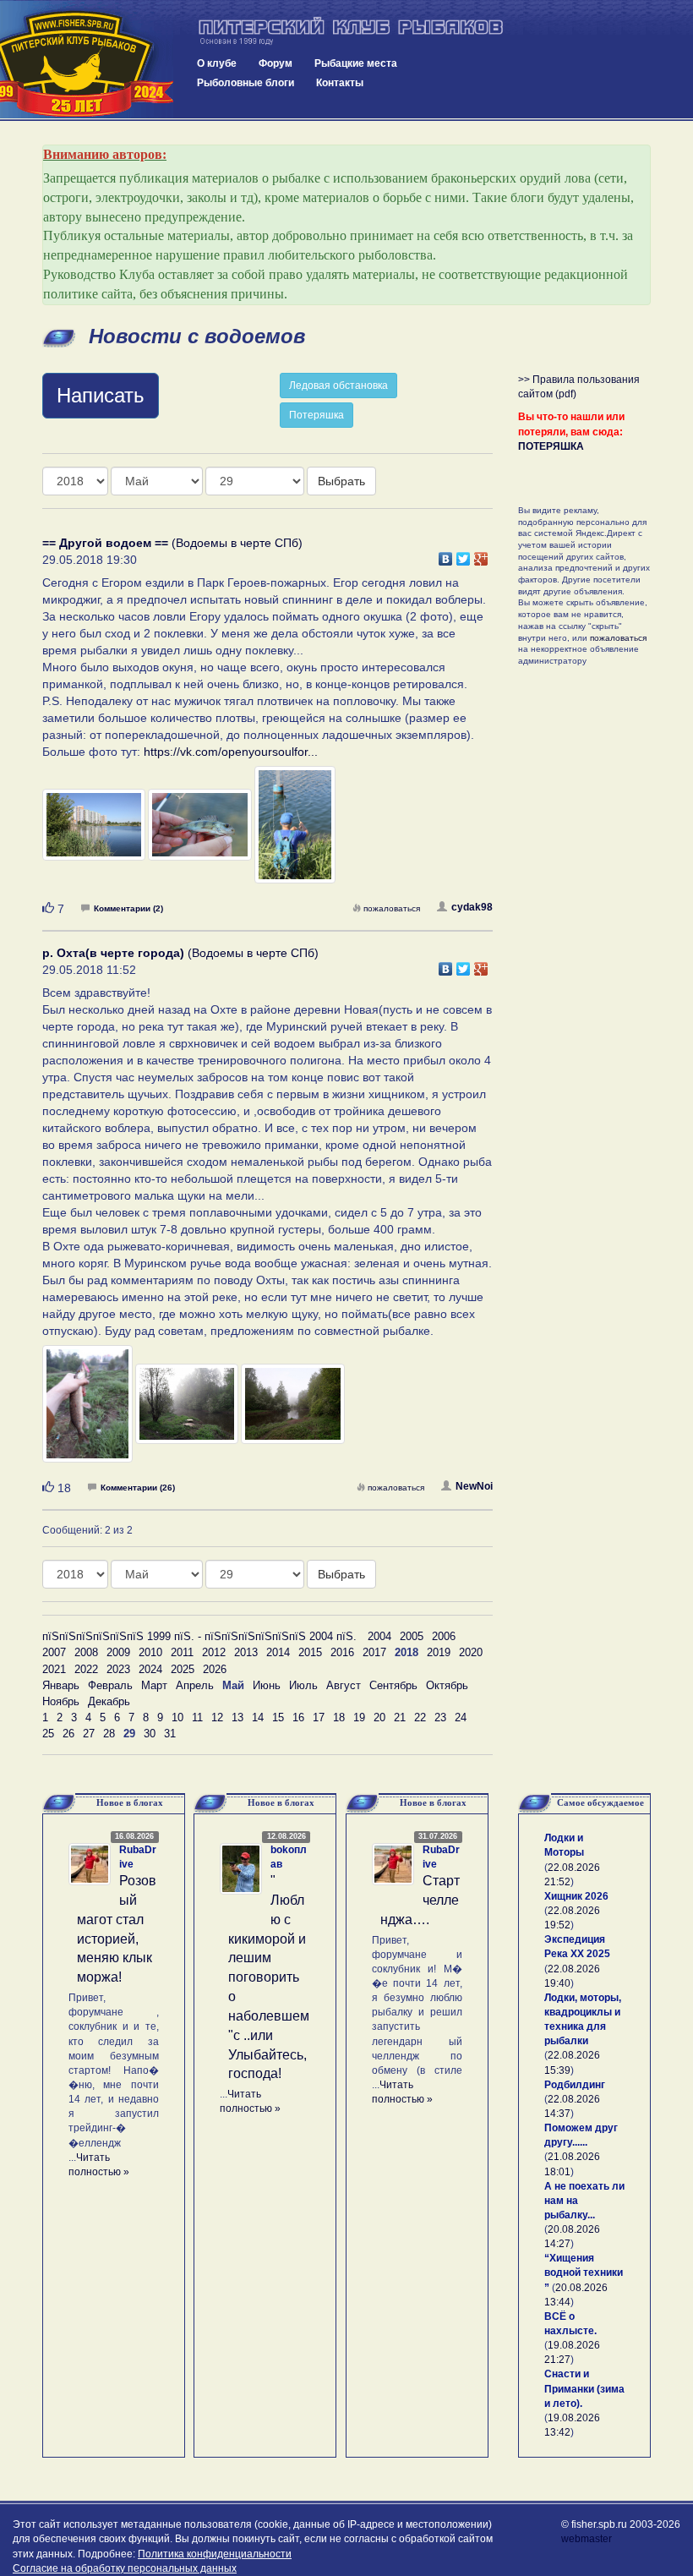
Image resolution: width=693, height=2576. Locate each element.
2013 (246, 1652)
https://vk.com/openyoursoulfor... (231, 752)
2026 (215, 1669)
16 (298, 1717)
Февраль (110, 1685)
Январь (61, 1685)
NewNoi (474, 1486)
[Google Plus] (481, 555)
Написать (101, 395)
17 (319, 1717)
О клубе (217, 63)
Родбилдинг (575, 2085)
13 (237, 1717)
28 (109, 1734)
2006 (444, 1636)
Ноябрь (61, 1701)
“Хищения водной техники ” (584, 2272)
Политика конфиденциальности (215, 2554)
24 (461, 1717)
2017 (374, 1652)
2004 (379, 1636)
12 (217, 1717)
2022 (86, 1669)
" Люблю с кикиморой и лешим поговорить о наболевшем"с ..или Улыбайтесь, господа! (269, 1977)
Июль (303, 1685)
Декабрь (109, 1701)
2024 (150, 1669)
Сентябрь (393, 1685)
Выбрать (341, 481)
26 (68, 1734)
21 (400, 1717)
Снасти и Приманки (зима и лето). (584, 2388)
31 (170, 1734)
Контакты (340, 83)
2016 (342, 1652)
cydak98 (472, 907)
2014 (278, 1652)
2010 (150, 1652)
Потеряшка (316, 415)
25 (48, 1734)
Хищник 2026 (576, 1896)
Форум (276, 63)
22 (420, 1717)
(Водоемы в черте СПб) (172, 543)
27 (89, 1734)
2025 (183, 1669)
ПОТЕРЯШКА (551, 446)
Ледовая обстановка (338, 386)
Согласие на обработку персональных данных (125, 2568)
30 (150, 1734)
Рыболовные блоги (246, 83)
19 (359, 1717)
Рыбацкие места (356, 63)
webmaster (587, 2539)
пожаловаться (392, 908)
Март (154, 1685)
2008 (86, 1652)
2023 (118, 1669)
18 (339, 1717)
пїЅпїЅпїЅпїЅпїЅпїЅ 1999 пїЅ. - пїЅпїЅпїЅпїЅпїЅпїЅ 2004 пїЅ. (199, 1636)
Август (344, 1685)
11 (197, 1717)
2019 (439, 1652)
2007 (54, 1652)
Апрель (195, 1685)
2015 (310, 1652)
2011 (182, 1652)
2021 (54, 1669)
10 (177, 1717)
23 (440, 1717)
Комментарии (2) (128, 908)
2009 (118, 1652)
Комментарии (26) (138, 1488)
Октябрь (447, 1685)
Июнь (267, 1685)
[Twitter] (464, 555)
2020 (471, 1652)
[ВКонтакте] (446, 555)
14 (258, 1717)
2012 (214, 1652)
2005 (412, 1636)
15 (278, 1717)
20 (379, 1717)
